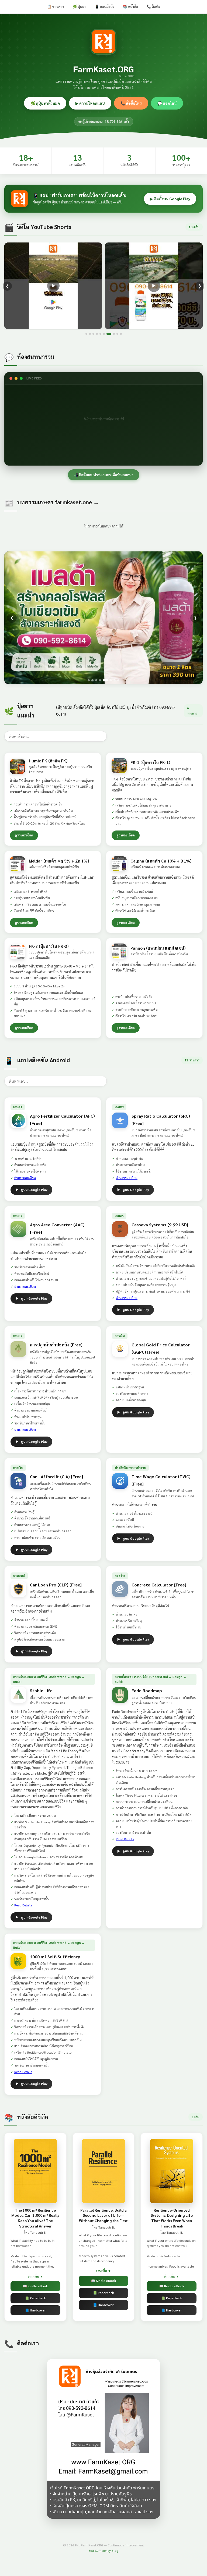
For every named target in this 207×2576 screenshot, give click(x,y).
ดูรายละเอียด (24, 835)
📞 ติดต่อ (153, 6)
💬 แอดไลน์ (167, 103)
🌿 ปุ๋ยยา (79, 6)
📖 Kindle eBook (35, 2286)
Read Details (23, 1905)
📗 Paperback (35, 2298)
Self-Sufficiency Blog (103, 2550)
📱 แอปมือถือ (105, 6)
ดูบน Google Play (34, 1190)
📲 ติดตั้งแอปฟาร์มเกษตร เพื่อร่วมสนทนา (104, 475)
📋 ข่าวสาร (56, 6)
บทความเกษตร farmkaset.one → (58, 502)
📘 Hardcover (35, 2310)
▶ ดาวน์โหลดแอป (90, 103)
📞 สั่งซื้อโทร (131, 103)
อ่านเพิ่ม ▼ (35, 2276)
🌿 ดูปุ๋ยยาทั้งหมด (45, 103)
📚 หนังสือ (130, 6)
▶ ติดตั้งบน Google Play (170, 199)
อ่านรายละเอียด (25, 1178)
